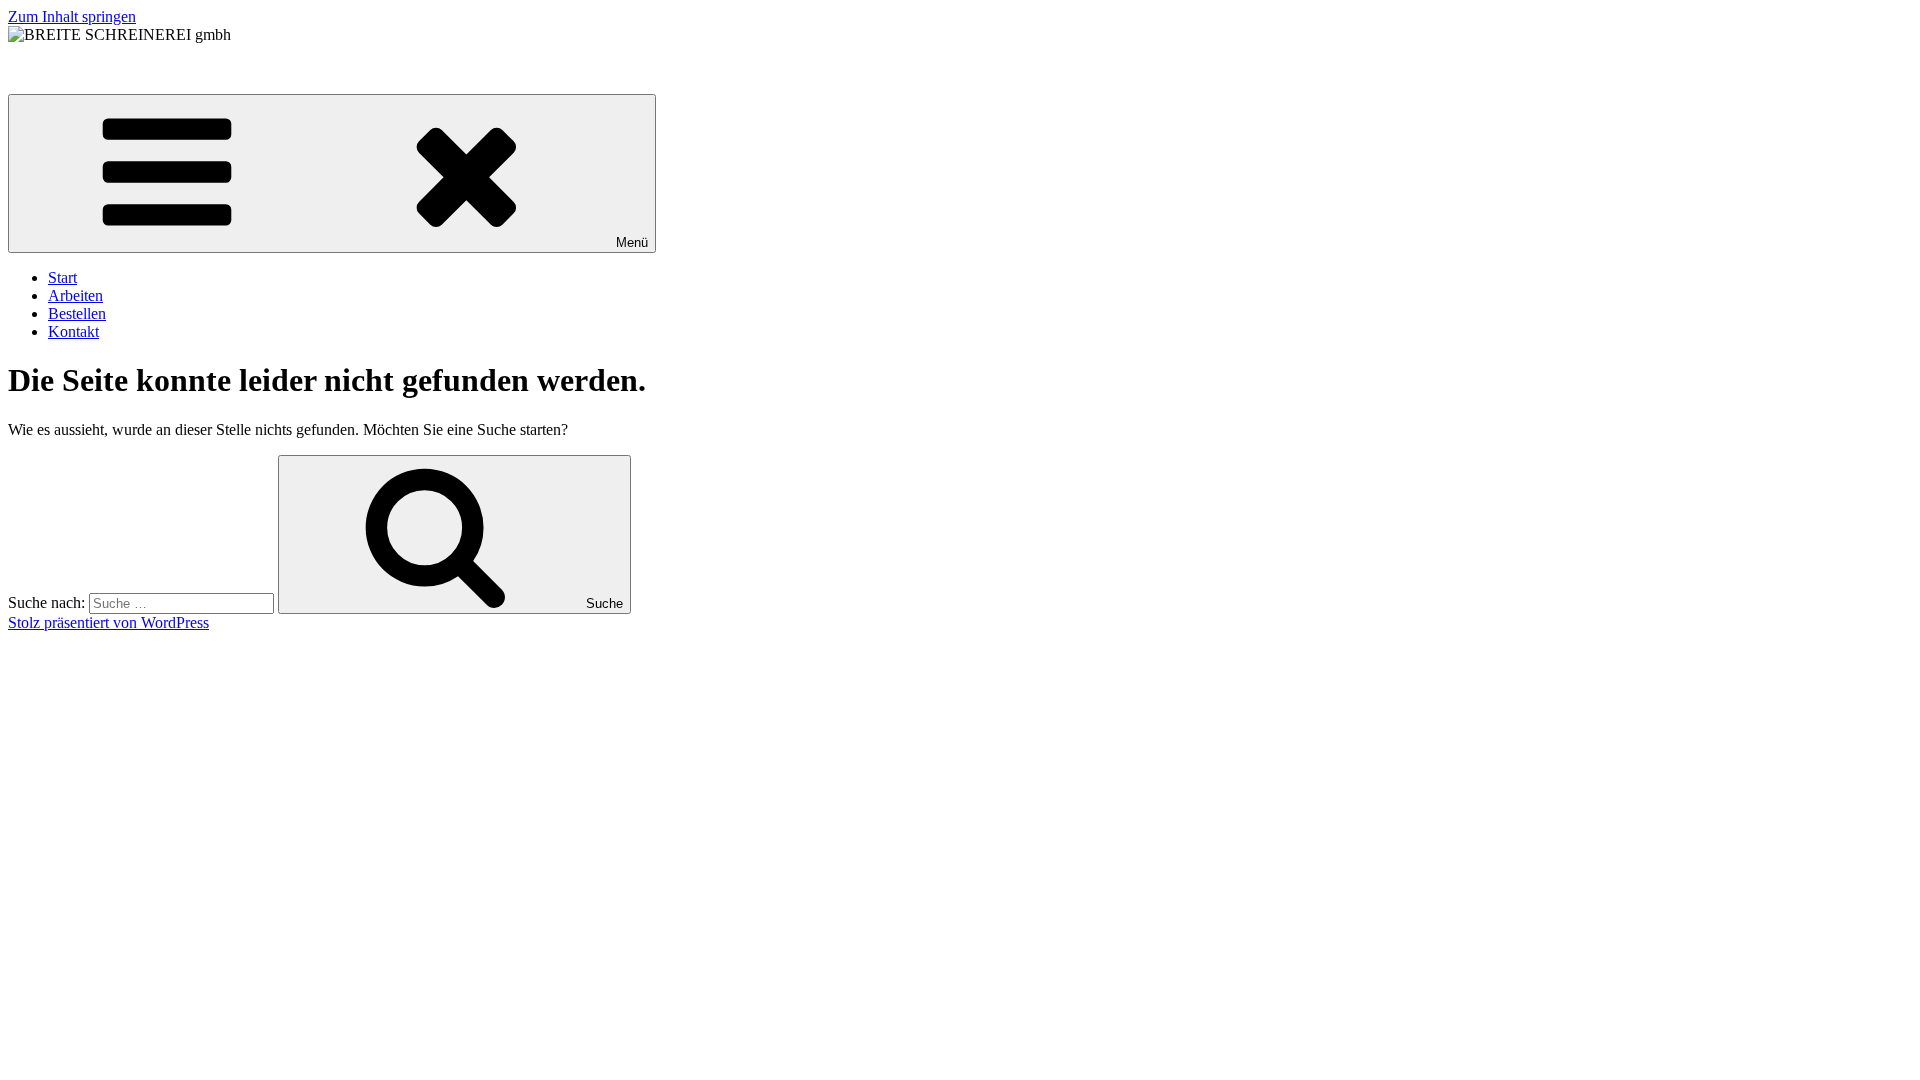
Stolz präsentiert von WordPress (108, 622)
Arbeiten (75, 295)
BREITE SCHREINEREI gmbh (111, 68)
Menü (632, 242)
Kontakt (73, 331)
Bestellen (77, 313)
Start (62, 277)
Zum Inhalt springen (72, 16)
